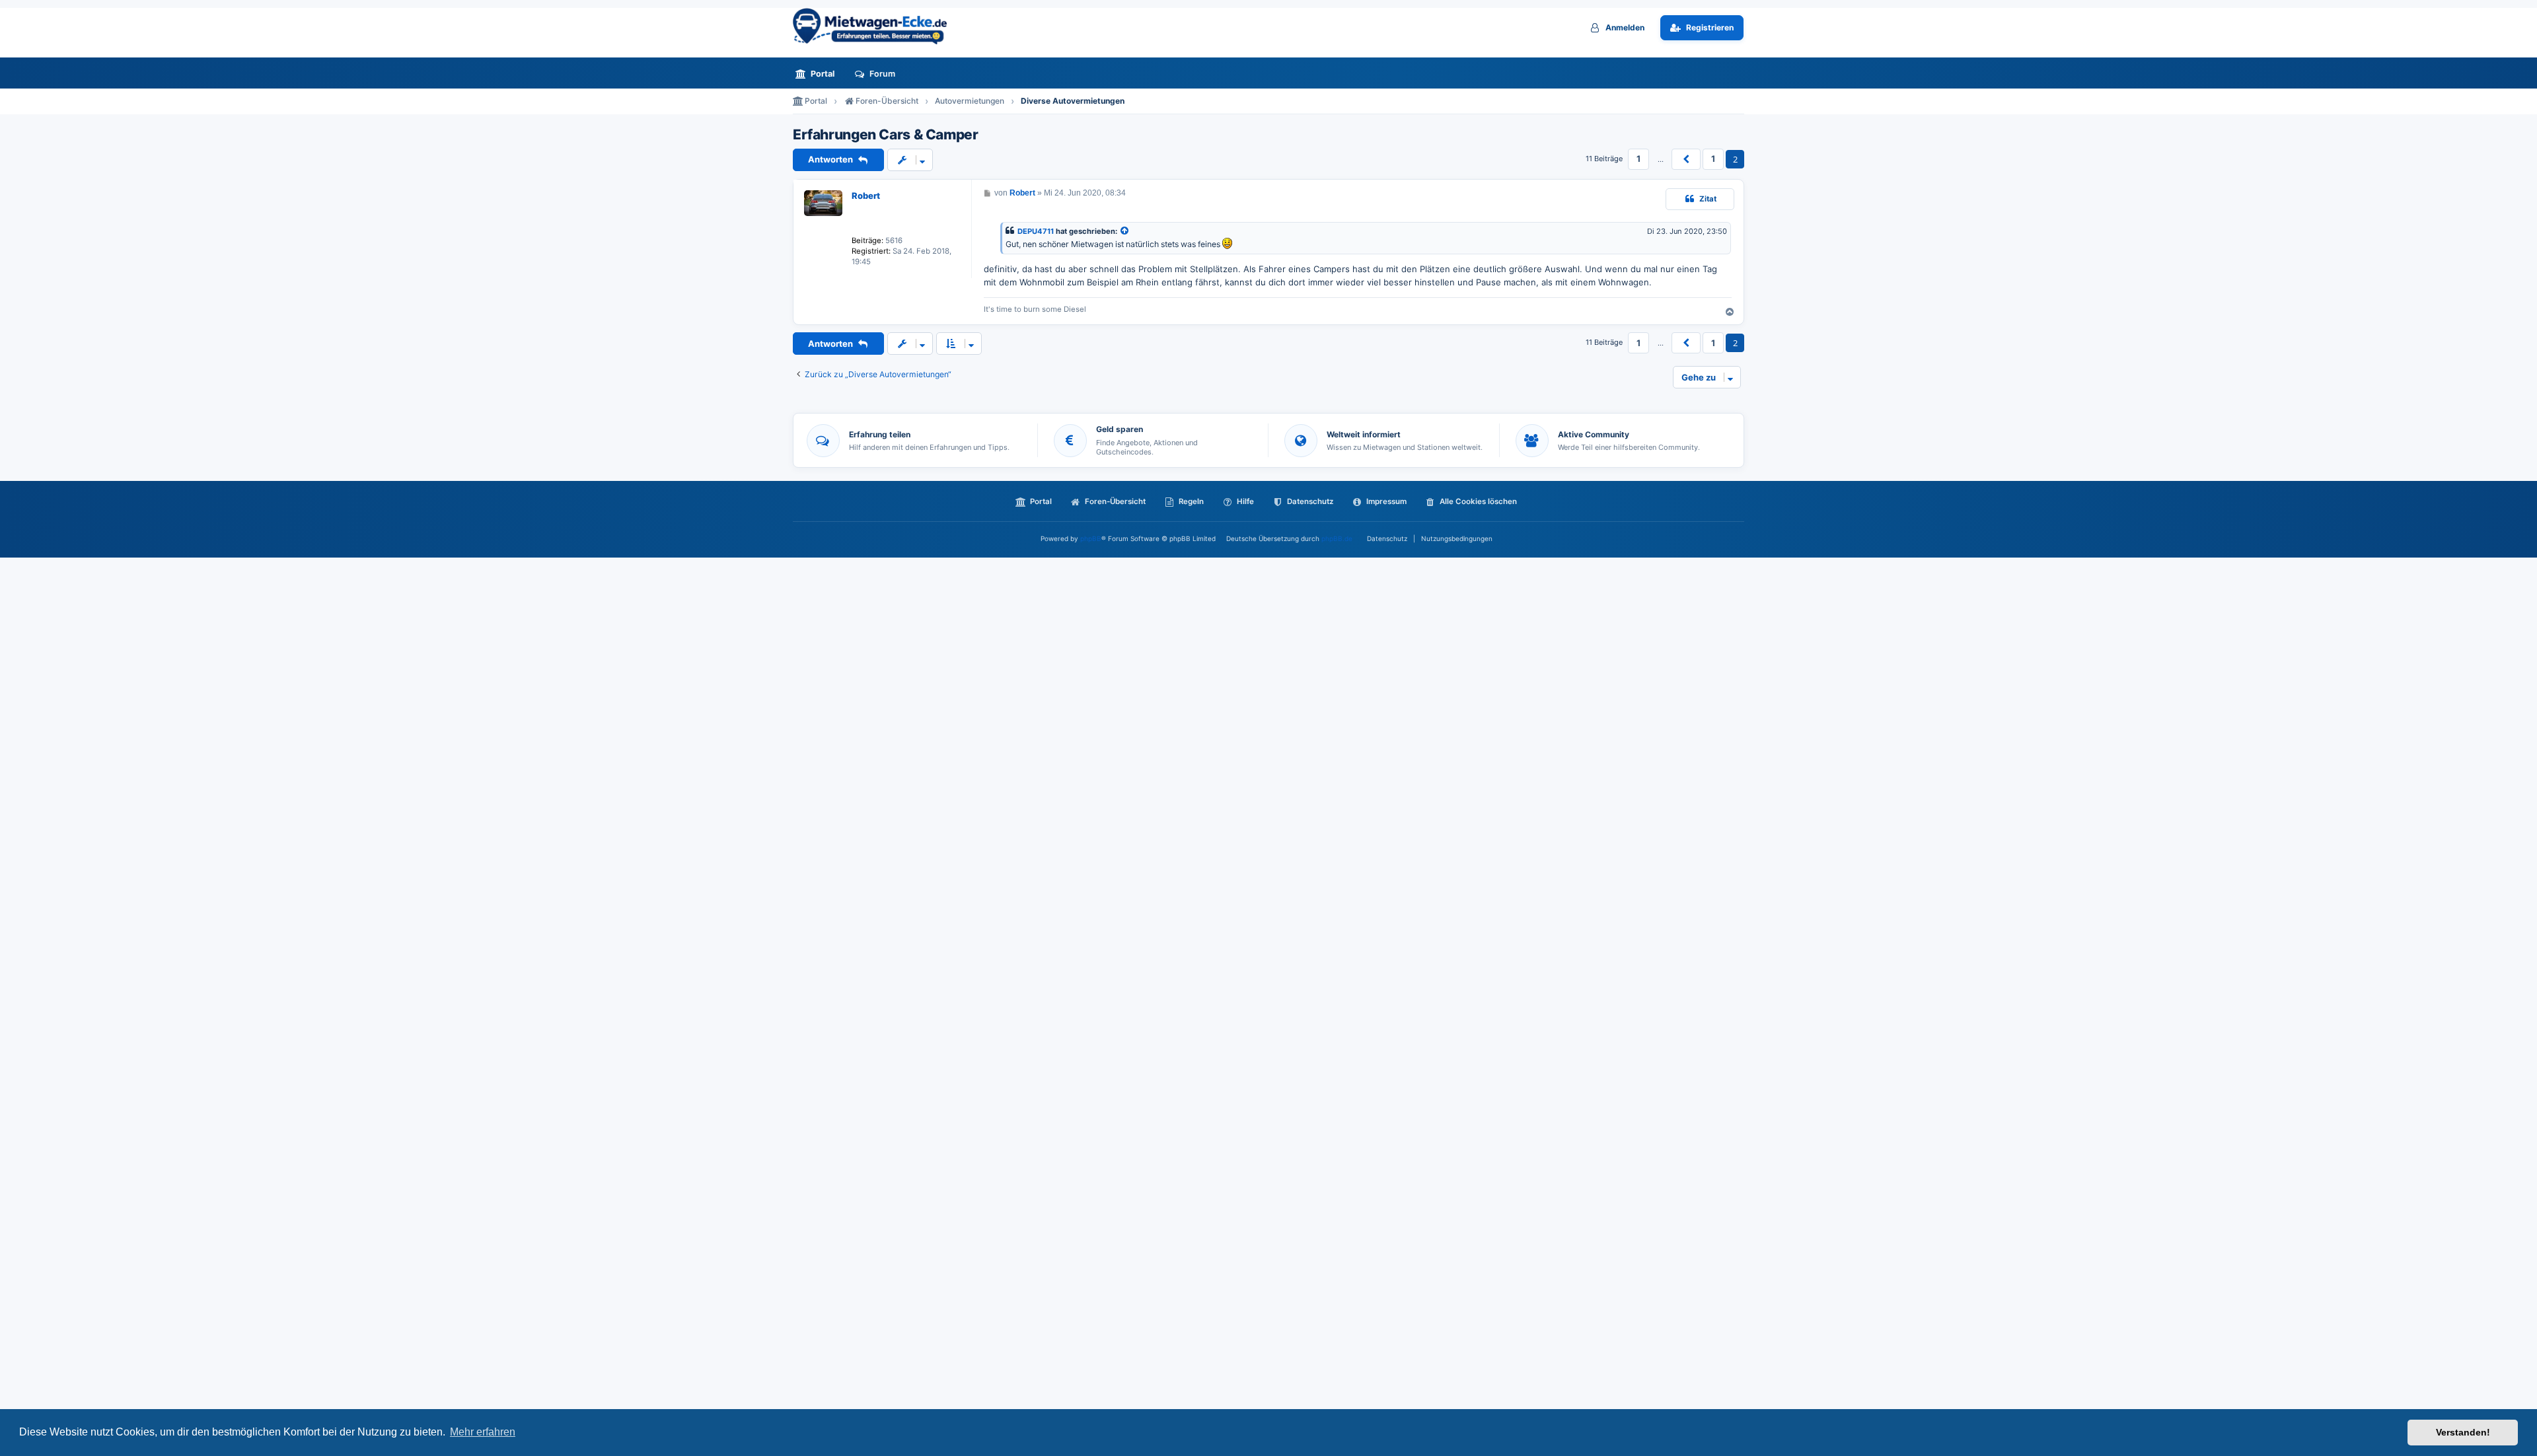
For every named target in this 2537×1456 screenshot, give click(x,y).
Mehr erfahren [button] (483, 1432)
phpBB (1091, 538)
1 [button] (1638, 159)
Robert (866, 196)
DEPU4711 (1036, 231)
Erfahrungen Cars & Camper (886, 135)
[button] (1686, 159)
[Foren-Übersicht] (875, 26)
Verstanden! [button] (2463, 1432)
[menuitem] (819, 74)
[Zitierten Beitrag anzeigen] (1125, 232)
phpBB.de (1337, 538)
